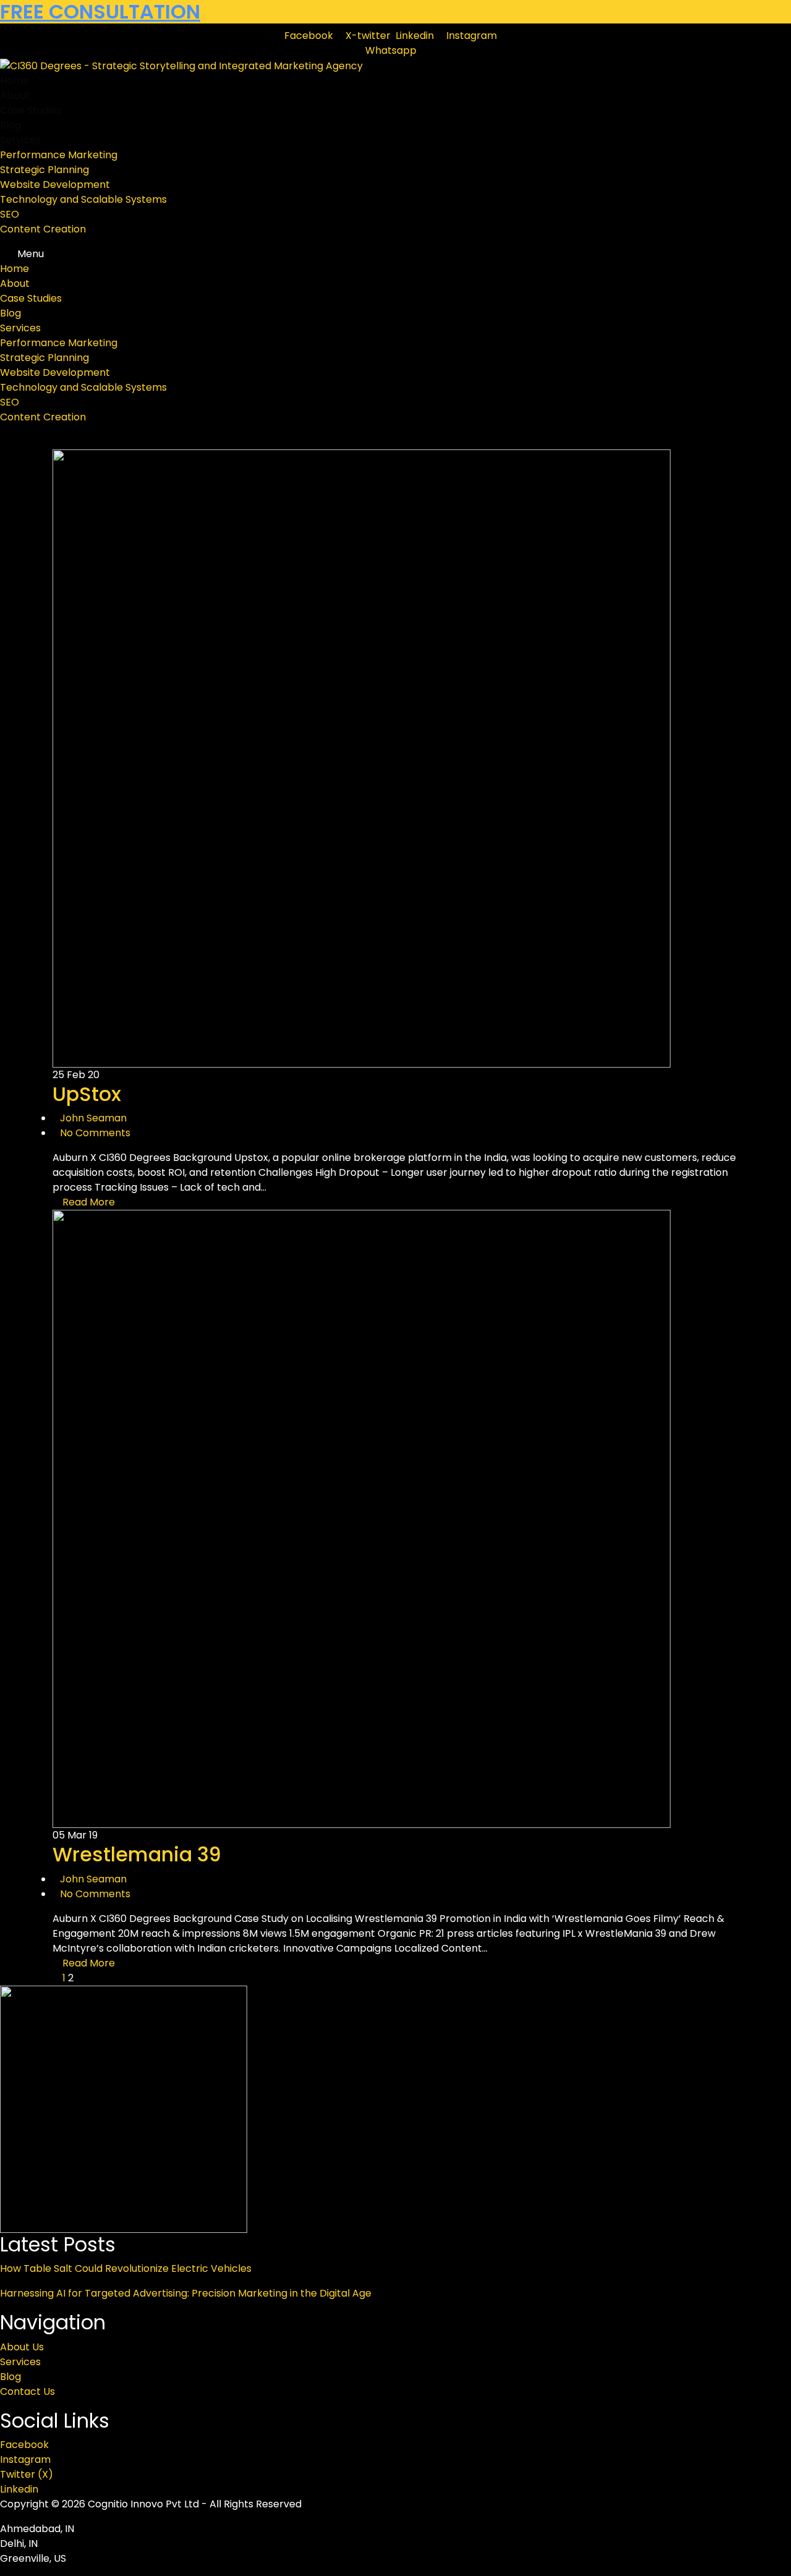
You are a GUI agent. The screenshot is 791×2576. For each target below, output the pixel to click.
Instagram (25, 2459)
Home (15, 81)
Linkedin (19, 2489)
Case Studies (31, 110)
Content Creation (43, 229)
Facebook (24, 2445)
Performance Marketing (59, 155)
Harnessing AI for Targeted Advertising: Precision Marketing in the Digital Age (186, 2293)
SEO (10, 214)
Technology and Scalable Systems (83, 199)
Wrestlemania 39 (137, 1854)
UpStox (87, 1094)
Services (20, 140)
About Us (22, 2347)
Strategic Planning (44, 170)
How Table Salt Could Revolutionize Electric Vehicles (126, 2268)
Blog (11, 125)
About (15, 96)
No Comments (95, 1133)
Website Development (55, 185)
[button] (395, 254)
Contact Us (27, 2391)
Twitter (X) (27, 2474)
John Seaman (93, 1118)
